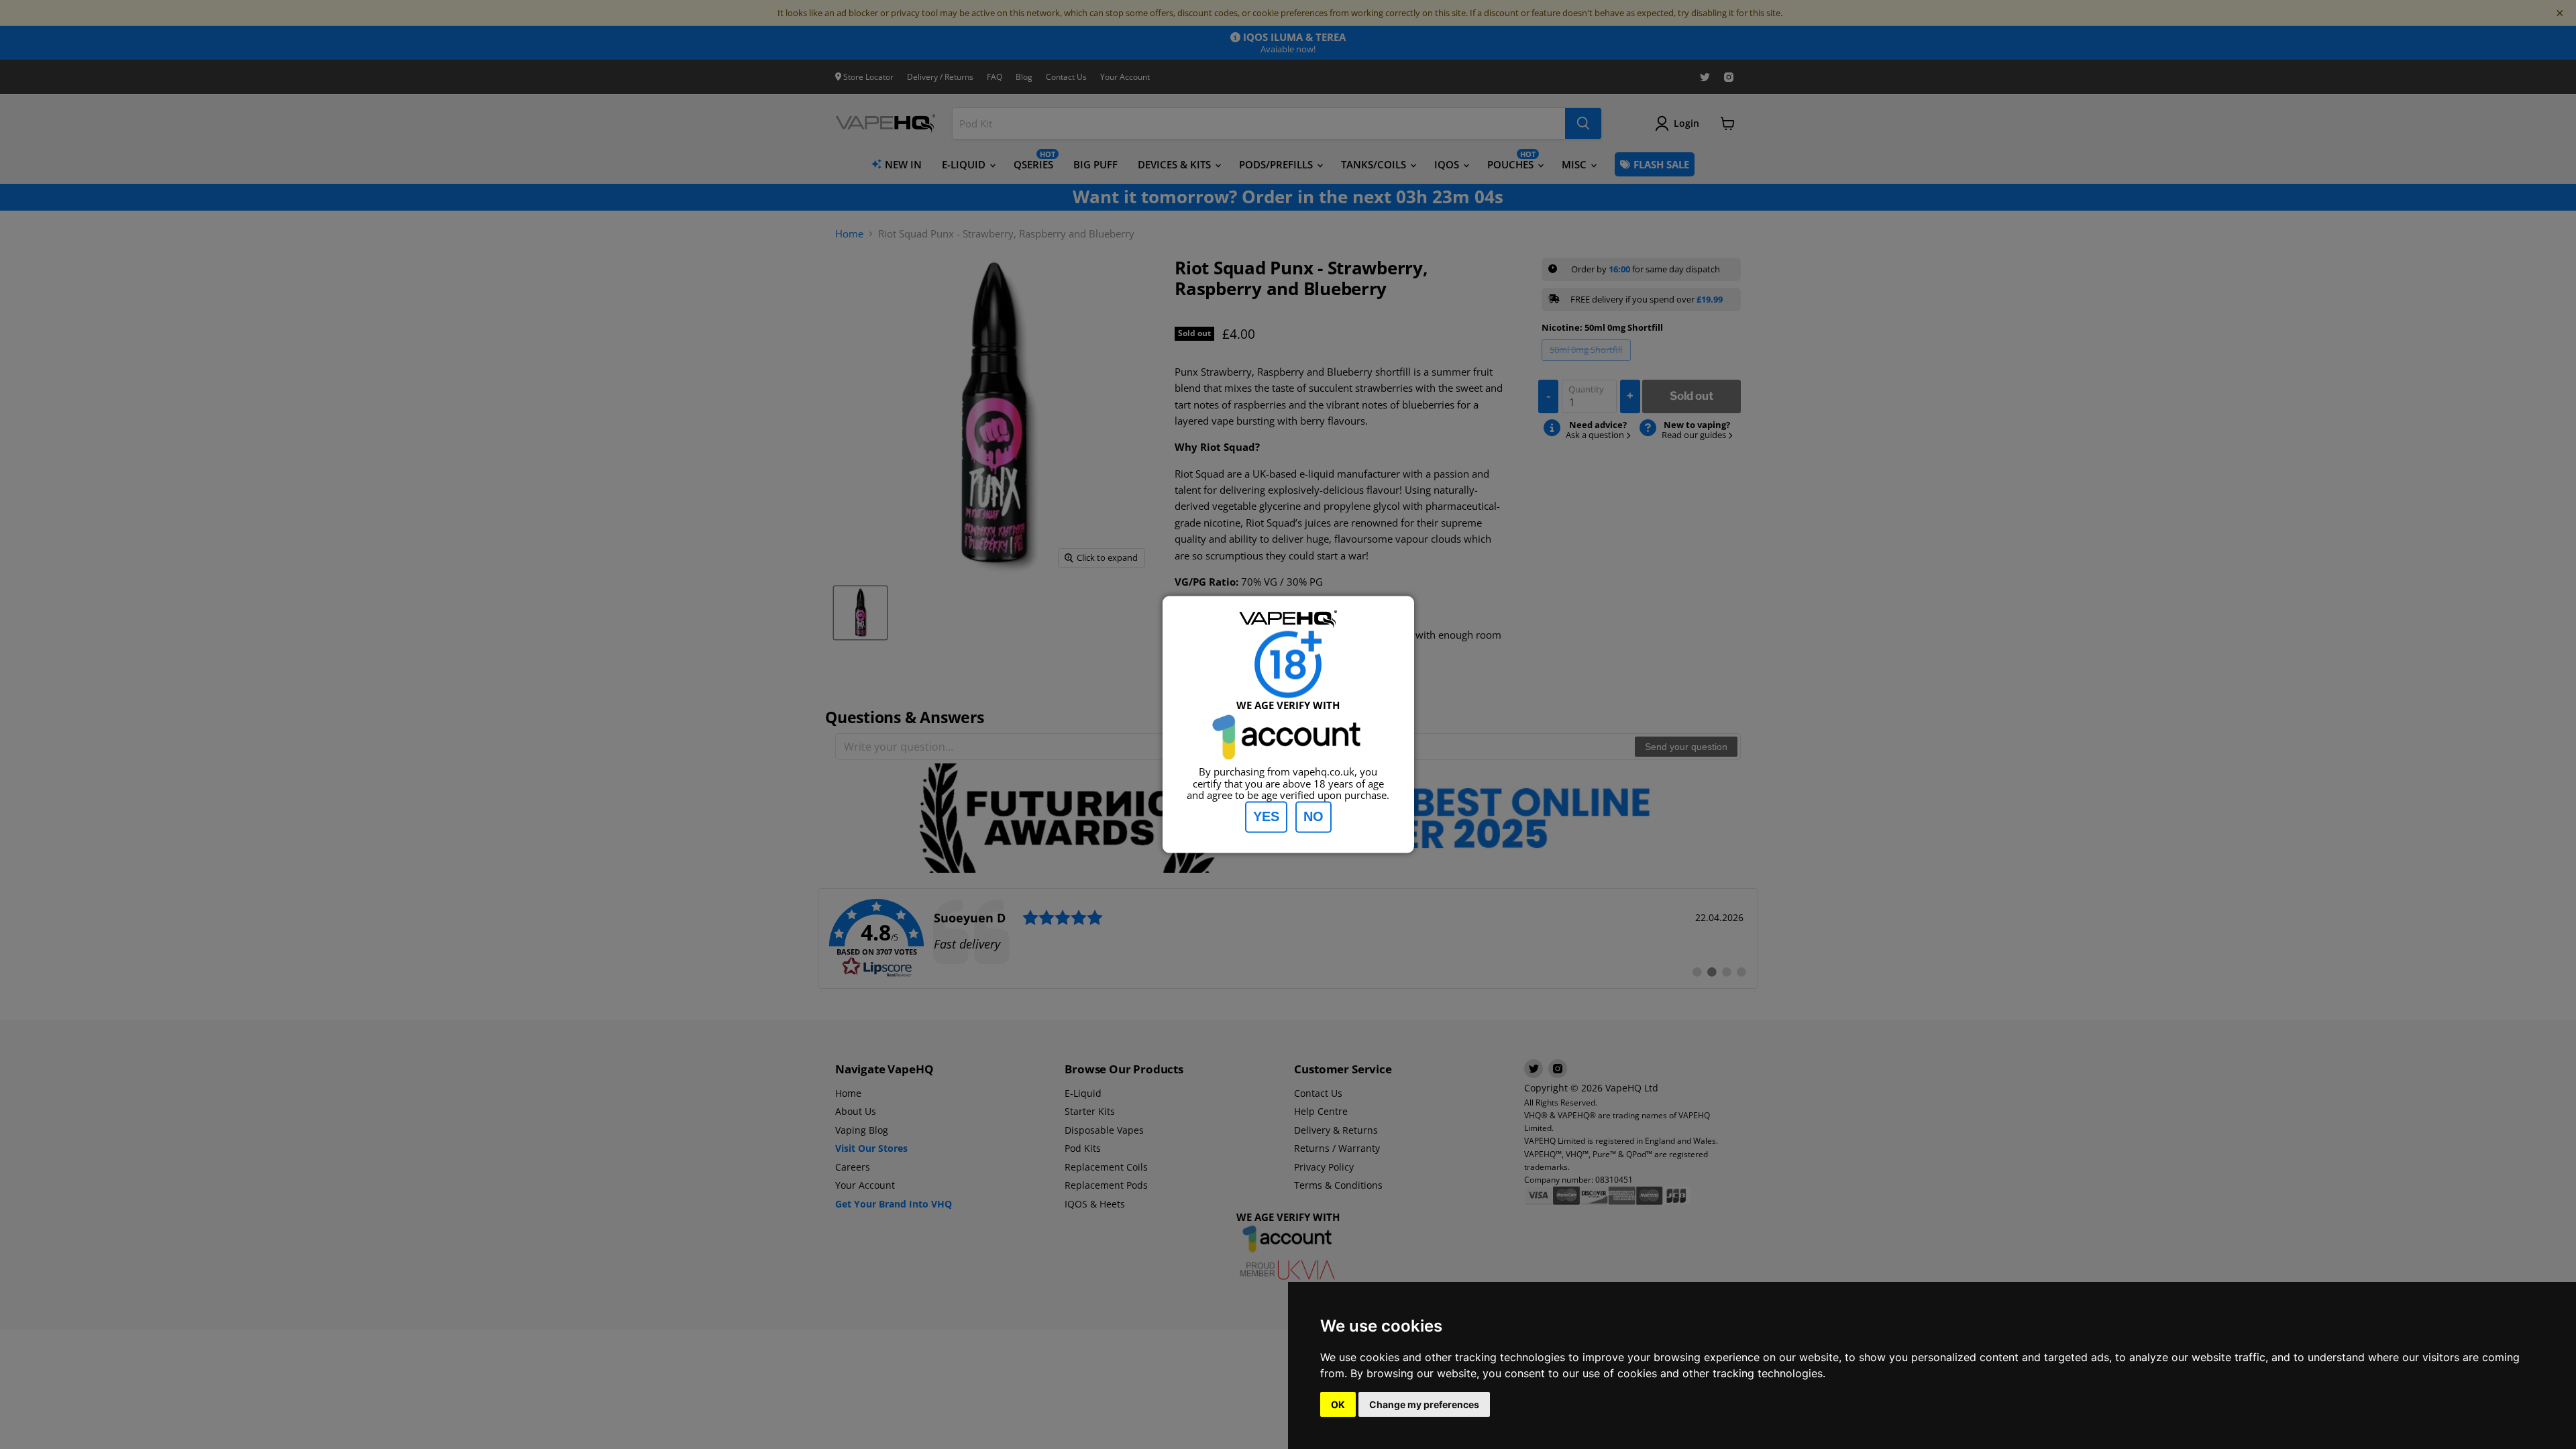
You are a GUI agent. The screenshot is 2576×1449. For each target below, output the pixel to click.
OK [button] (1338, 1404)
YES (1266, 817)
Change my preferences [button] (1424, 1404)
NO (1313, 817)
